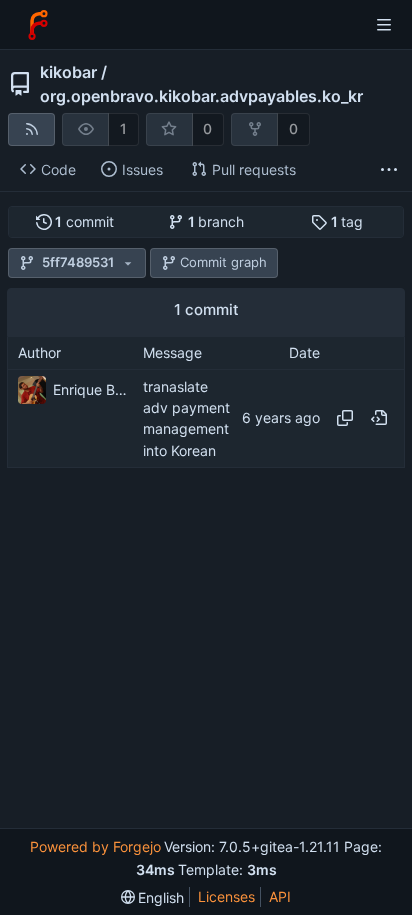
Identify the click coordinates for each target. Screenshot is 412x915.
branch (216, 221)
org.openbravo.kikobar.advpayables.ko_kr (201, 96)
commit (84, 221)
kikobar (68, 72)
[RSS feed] (31, 129)
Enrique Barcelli (93, 389)
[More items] (389, 170)
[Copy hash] (345, 418)
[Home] (38, 25)
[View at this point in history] (379, 418)
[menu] (153, 897)
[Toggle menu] (384, 25)
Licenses (226, 896)
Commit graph (223, 262)
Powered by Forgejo (95, 846)
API (280, 896)
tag (347, 221)
